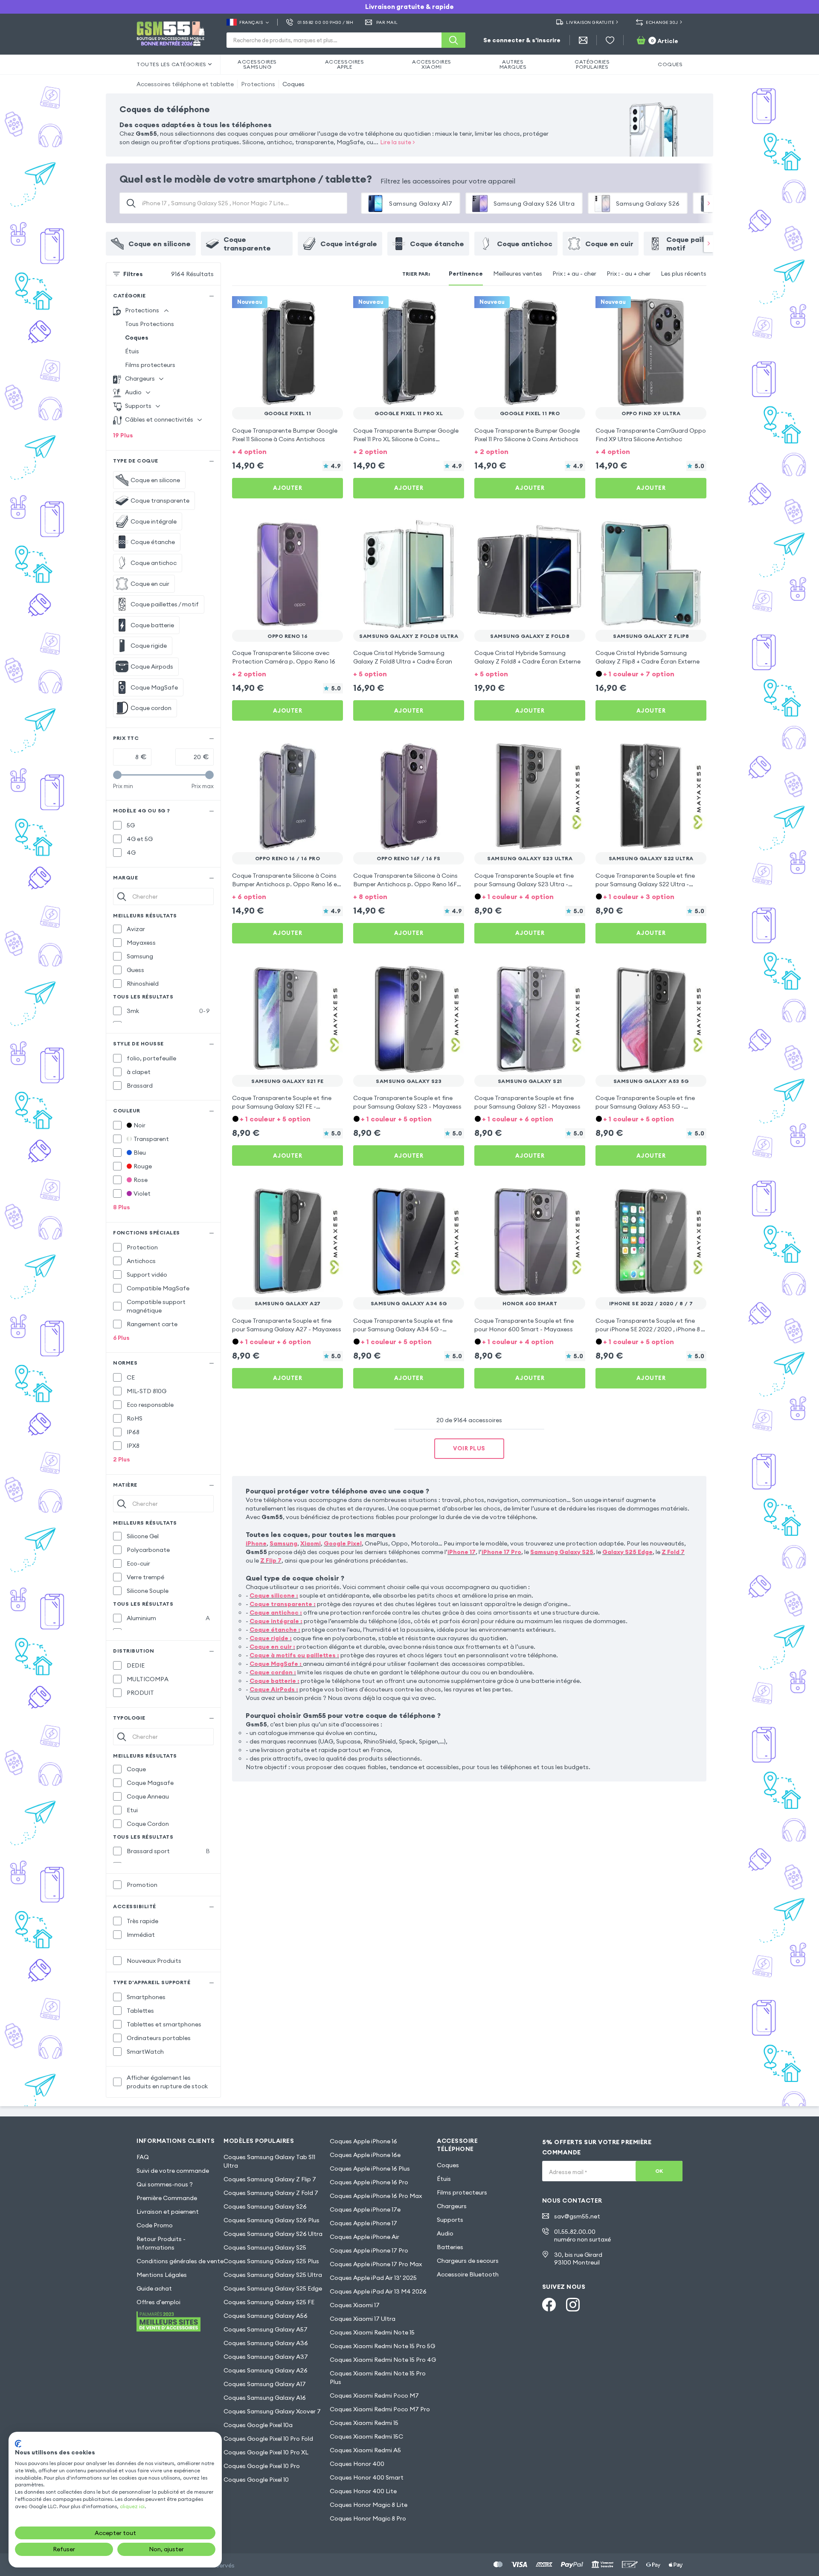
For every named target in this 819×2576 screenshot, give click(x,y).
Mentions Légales (162, 2275)
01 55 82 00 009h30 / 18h (325, 22)
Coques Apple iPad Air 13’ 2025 (373, 2278)
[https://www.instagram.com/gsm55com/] (573, 2305)
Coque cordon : (273, 1672)
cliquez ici (132, 2506)
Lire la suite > (398, 142)
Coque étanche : (275, 1630)
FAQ (143, 2157)
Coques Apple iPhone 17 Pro (369, 2250)
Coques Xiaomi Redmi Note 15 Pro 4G (383, 2360)
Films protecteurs (150, 365)
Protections (258, 84)
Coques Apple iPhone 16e (365, 2155)
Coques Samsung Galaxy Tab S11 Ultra (269, 2161)
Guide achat (154, 2288)
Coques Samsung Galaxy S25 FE (269, 2302)
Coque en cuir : (272, 1647)
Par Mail (387, 22)
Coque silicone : (274, 1595)
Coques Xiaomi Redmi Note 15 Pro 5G (382, 2346)
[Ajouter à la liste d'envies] (331, 308)
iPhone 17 (462, 1552)
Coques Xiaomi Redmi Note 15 (372, 2332)
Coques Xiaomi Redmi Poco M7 (374, 2396)
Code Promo (155, 2225)
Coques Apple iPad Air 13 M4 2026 (378, 2291)
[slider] (117, 775)
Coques (293, 84)
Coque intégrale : (276, 1621)
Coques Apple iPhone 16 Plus (370, 2168)
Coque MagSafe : (276, 1664)
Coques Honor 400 (357, 2464)
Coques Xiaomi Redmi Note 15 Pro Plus (378, 2378)
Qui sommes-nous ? (165, 2184)
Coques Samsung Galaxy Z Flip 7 (270, 2179)
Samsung (283, 1543)
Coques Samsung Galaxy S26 (265, 2206)
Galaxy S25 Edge (627, 1552)
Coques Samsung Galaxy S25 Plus (271, 2261)
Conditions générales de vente (180, 2261)
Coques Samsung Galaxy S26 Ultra (273, 2234)
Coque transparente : (283, 1604)
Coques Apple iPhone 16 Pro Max (376, 2196)
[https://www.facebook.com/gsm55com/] (549, 2305)
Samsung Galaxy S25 (562, 1552)
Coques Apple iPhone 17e (365, 2209)
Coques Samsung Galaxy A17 (265, 2384)
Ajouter (288, 488)
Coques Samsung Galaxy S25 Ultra (273, 2275)
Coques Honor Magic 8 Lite (369, 2505)
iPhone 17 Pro (501, 1552)
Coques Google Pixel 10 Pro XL (266, 2452)
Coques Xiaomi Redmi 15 (364, 2423)
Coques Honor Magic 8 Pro (368, 2518)
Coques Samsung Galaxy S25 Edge (273, 2288)
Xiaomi (311, 1543)
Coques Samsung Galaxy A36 (266, 2343)
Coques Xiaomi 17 (355, 2305)
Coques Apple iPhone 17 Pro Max (376, 2264)
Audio (445, 2233)
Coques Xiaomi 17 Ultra (363, 2319)
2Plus (122, 1459)
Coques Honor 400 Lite (363, 2491)
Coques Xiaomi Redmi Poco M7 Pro (380, 2409)
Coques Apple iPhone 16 (363, 2141)
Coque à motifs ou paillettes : (294, 1655)
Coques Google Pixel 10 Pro (262, 2466)
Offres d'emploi (158, 2302)
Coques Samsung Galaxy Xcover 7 (272, 2411)
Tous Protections (150, 324)
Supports (450, 2220)
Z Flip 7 (271, 1560)
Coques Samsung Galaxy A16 (265, 2398)
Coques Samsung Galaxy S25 (265, 2247)
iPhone (256, 1543)
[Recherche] (453, 40)
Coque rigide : (271, 1638)
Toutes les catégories (171, 64)
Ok (659, 2171)
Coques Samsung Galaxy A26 (266, 2370)
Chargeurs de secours (468, 2261)
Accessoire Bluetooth (468, 2274)
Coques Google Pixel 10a (258, 2425)
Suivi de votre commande (173, 2171)
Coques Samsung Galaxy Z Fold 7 (271, 2193)
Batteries (450, 2247)
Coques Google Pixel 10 (256, 2480)
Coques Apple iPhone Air (364, 2237)
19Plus (123, 435)
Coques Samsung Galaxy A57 (266, 2329)
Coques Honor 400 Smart (367, 2477)
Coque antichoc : (276, 1613)
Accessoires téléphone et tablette (185, 84)
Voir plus (469, 1448)
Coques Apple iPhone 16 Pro (369, 2182)
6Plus (121, 1338)
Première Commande (167, 2198)
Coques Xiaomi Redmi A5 (365, 2450)
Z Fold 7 (673, 1552)
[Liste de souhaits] (610, 40)
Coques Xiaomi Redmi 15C (366, 2436)
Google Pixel (343, 1543)
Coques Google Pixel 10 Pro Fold (268, 2439)
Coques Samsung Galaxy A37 (266, 2357)
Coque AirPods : (274, 1689)
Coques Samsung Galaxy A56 (266, 2316)
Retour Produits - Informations (161, 2243)
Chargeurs (452, 2206)
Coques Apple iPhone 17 (363, 2223)
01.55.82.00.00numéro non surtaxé (582, 2235)
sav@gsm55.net (577, 2216)
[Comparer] (314, 308)
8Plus (122, 1207)
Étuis (132, 351)
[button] (288, 451)
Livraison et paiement (168, 2212)
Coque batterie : (274, 1681)
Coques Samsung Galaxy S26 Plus (272, 2220)
